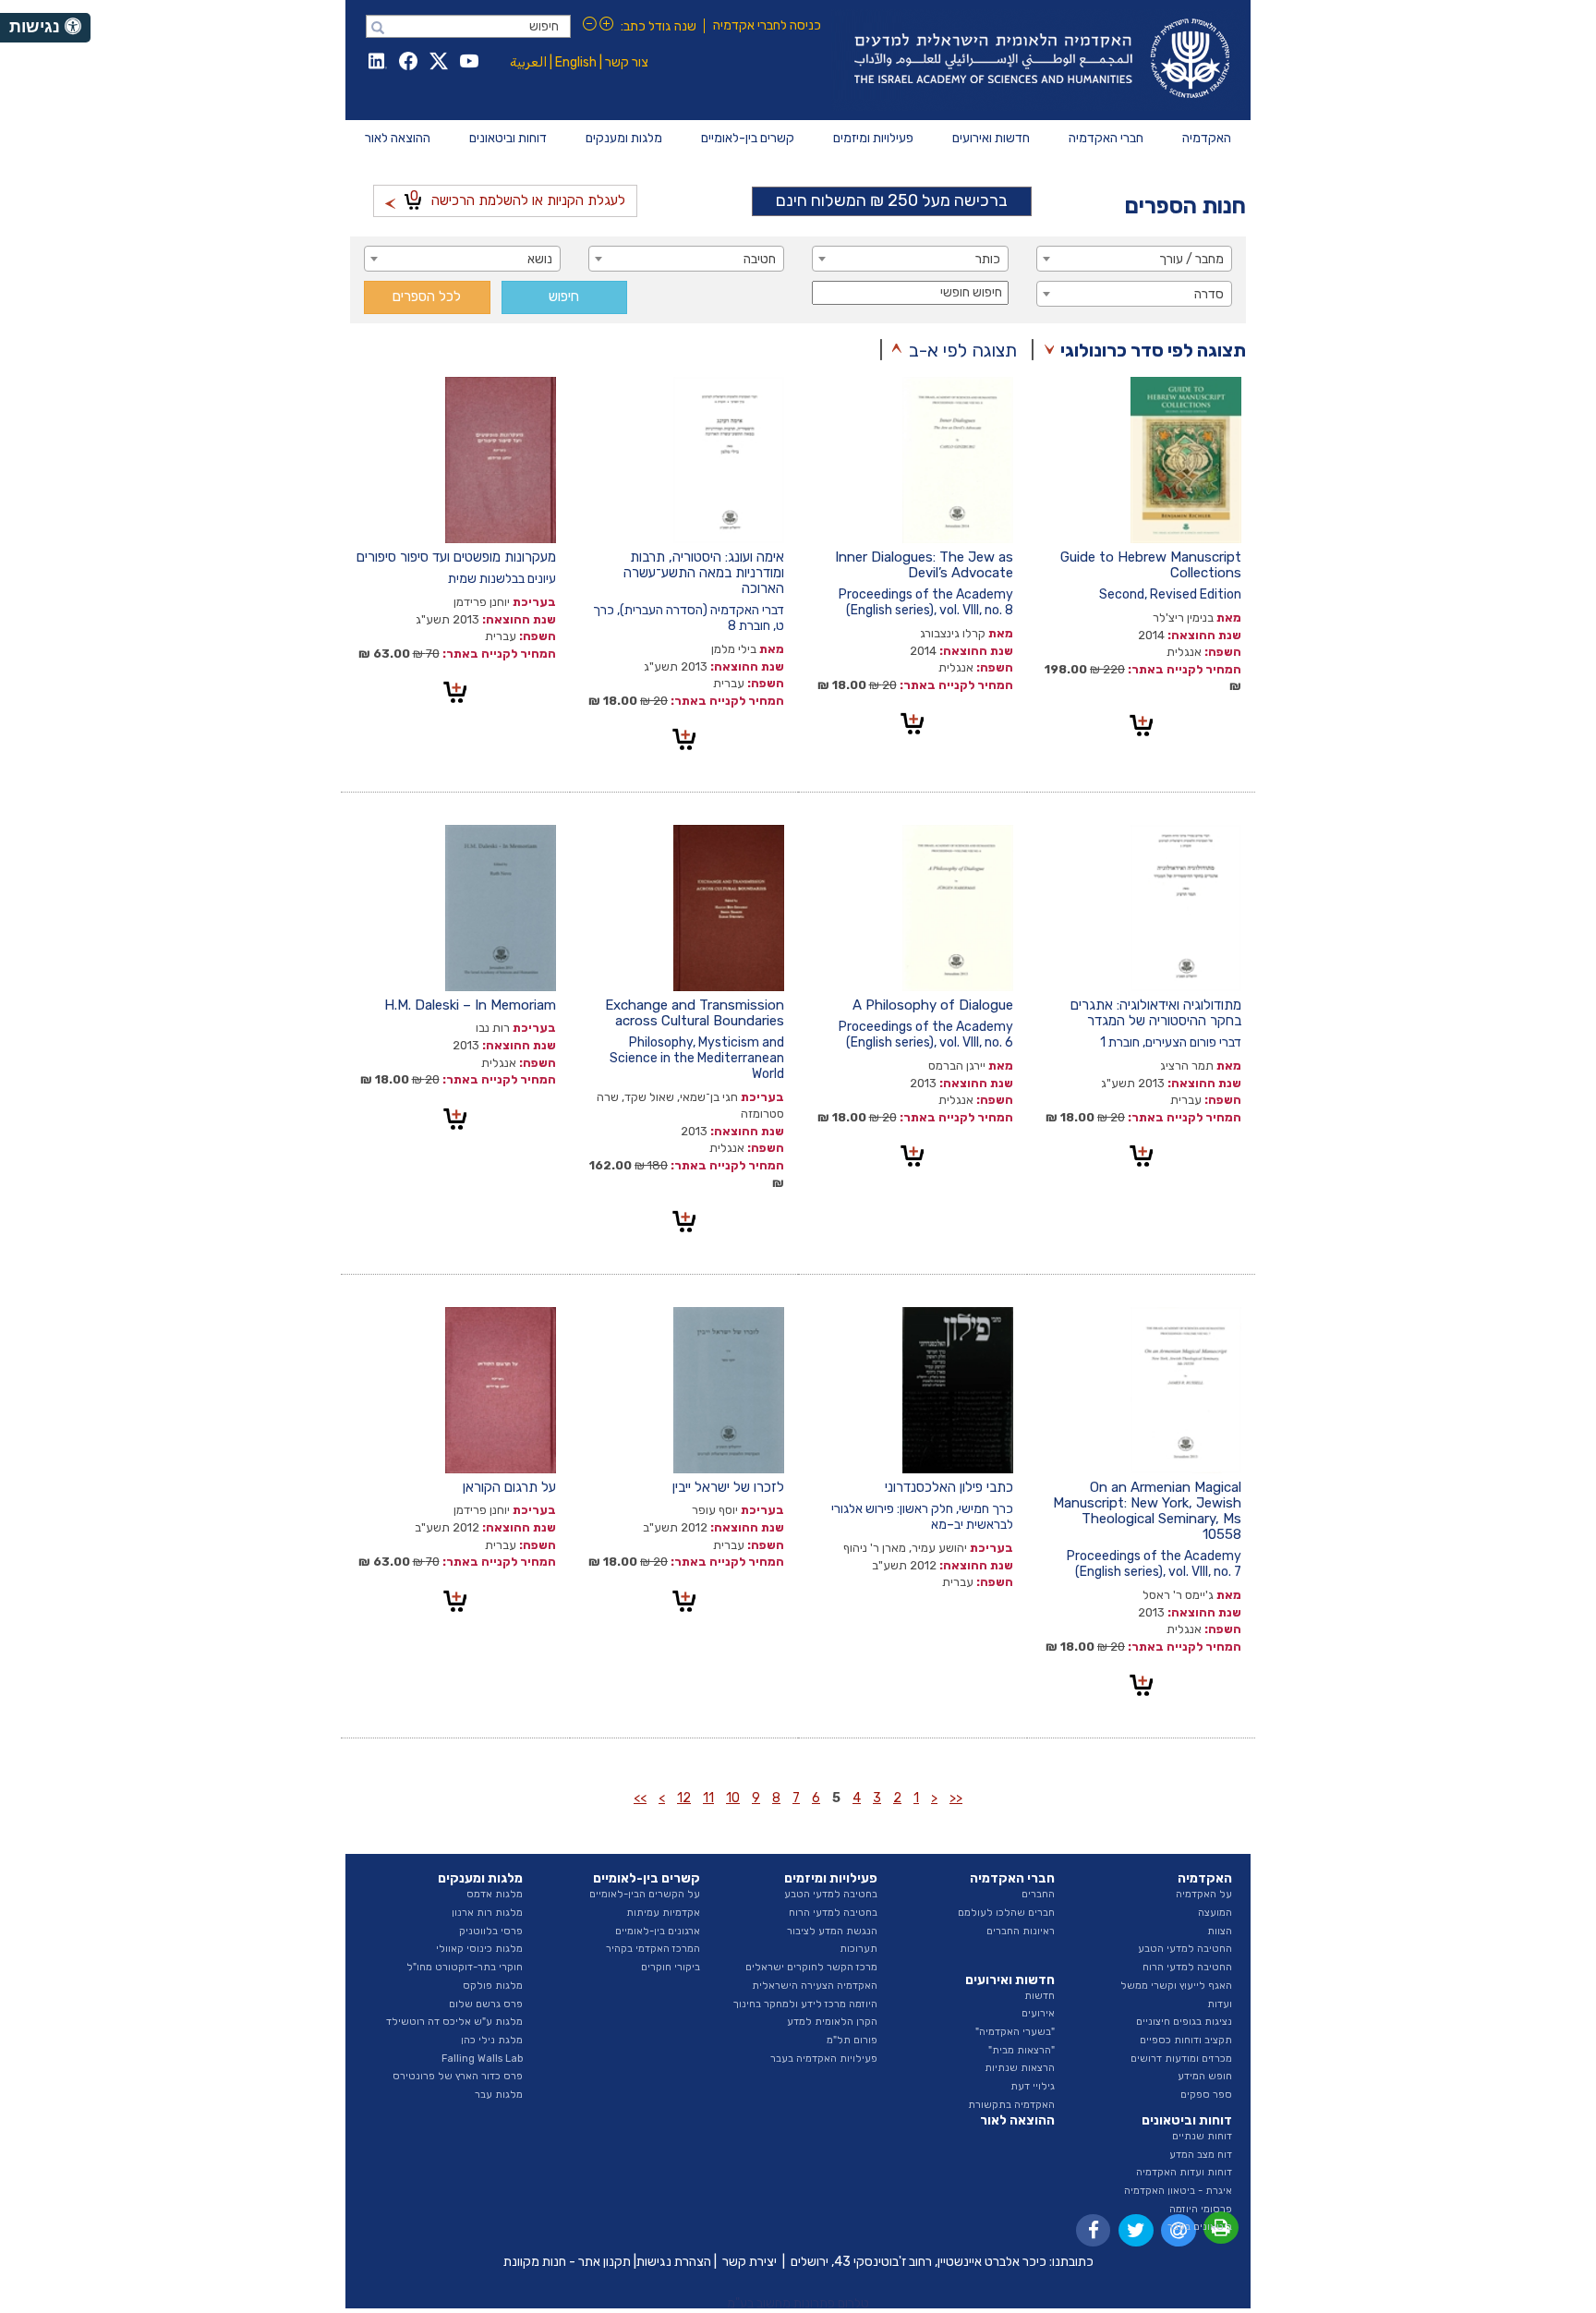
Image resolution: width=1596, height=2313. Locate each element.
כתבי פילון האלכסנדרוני (949, 1487)
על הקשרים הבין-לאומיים (645, 1894)
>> (640, 1798)
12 (684, 1798)
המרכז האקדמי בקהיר (653, 1949)
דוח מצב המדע (1201, 2155)
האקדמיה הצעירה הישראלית (815, 1986)
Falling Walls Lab (482, 2059)
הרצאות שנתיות (1020, 2068)
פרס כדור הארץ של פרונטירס (458, 2076)
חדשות (1040, 1996)
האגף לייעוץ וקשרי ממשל (1176, 1986)
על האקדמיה (1204, 1894)
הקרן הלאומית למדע (832, 2022)
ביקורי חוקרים (671, 1967)
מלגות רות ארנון (487, 1913)
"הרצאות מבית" (1022, 2050)
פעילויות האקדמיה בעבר (824, 2059)
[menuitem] (1207, 139)
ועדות (1220, 2004)
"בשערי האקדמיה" (1015, 2032)
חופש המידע (1205, 2076)
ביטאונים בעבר (1200, 2227)
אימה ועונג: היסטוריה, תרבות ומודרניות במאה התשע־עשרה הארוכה (704, 573)
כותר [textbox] (988, 259)
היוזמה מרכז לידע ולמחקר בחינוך (805, 2004)
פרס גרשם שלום (486, 2004)
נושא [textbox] (540, 259)
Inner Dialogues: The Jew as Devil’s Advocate (924, 565)
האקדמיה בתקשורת (1011, 2105)
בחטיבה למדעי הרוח (833, 1913)
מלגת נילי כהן (492, 2040)
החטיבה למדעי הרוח (1187, 1967)
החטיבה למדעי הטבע (1185, 1949)
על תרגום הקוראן (509, 1487)
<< (956, 1798)
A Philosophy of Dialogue (933, 1005)
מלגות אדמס (495, 1894)
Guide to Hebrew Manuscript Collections (1151, 565)
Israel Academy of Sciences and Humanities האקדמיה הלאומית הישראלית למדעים (1039, 60)
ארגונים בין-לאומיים (658, 1931)
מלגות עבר (499, 2095)
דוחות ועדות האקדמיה (1184, 2172)
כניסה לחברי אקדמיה (767, 25)
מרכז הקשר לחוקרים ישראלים (811, 1967)
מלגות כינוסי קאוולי (479, 1949)
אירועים (1038, 2013)
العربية (528, 62)
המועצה (1215, 1913)
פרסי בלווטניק (491, 1931)
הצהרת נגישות (674, 2262)
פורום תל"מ (852, 2040)
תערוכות (858, 1949)
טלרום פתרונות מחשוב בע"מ (798, 2303)
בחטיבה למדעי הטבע (831, 1894)
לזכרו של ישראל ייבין (728, 1487)
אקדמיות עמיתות (663, 1913)
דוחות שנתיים (1202, 2136)
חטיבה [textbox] (760, 259)
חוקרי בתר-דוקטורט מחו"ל (465, 1967)
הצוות (1220, 1931)
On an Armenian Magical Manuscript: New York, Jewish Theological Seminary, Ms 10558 (1147, 1511)
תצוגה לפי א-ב (963, 350)
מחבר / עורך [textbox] (1191, 259)
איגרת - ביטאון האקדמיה (1178, 2191)
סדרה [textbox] (1209, 294)
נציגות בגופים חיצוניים (1184, 2022)
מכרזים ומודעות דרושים (1181, 2059)
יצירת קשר (750, 2262)
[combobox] (1135, 259)
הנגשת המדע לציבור (832, 1931)
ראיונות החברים (1021, 1931)
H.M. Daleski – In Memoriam (470, 1005)
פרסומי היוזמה (1201, 2209)
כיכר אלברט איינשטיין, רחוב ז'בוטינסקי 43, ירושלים (919, 2262)
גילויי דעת (1033, 2086)
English (576, 62)
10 (733, 1798)
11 (708, 1798)
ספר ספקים (1206, 2095)
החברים (1038, 1894)
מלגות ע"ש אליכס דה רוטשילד (454, 2022)
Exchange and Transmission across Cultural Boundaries (695, 1013)
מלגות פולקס (493, 1986)
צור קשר (627, 62)
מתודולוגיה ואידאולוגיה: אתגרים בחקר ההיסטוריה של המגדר (1156, 1013)
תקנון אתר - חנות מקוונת (567, 2262)
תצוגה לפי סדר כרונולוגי (1153, 350)
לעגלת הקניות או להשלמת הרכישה (518, 198)
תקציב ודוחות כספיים (1186, 2040)
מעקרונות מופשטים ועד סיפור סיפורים (456, 557)
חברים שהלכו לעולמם (1006, 1913)
